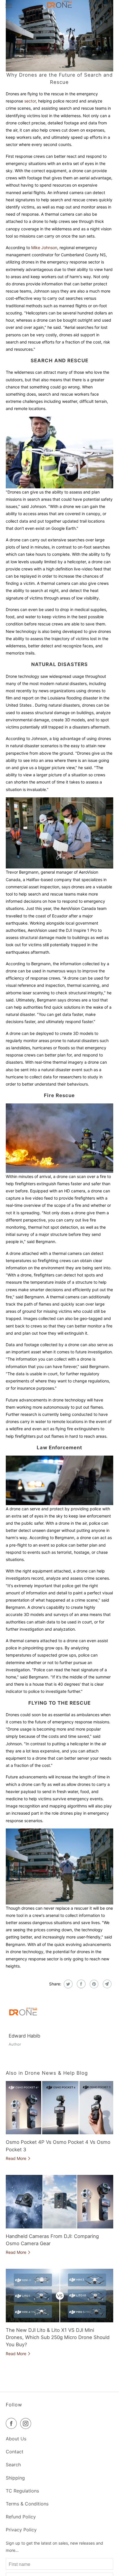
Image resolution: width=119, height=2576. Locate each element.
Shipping (15, 2478)
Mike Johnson (44, 247)
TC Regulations (22, 2491)
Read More (17, 2158)
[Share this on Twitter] (67, 1984)
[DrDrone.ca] (59, 6)
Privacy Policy (21, 2530)
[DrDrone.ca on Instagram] (27, 2423)
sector (29, 101)
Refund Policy (21, 2517)
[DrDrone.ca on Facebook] (12, 2423)
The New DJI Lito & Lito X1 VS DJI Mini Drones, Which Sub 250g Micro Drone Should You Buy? (58, 2337)
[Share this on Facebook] (80, 1984)
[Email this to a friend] (106, 1984)
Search (13, 2465)
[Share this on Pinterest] (93, 1984)
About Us (16, 2439)
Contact (15, 2452)
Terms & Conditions (27, 2504)
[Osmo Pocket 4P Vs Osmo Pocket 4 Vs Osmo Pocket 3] (59, 2108)
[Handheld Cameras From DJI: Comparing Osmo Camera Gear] (59, 2202)
